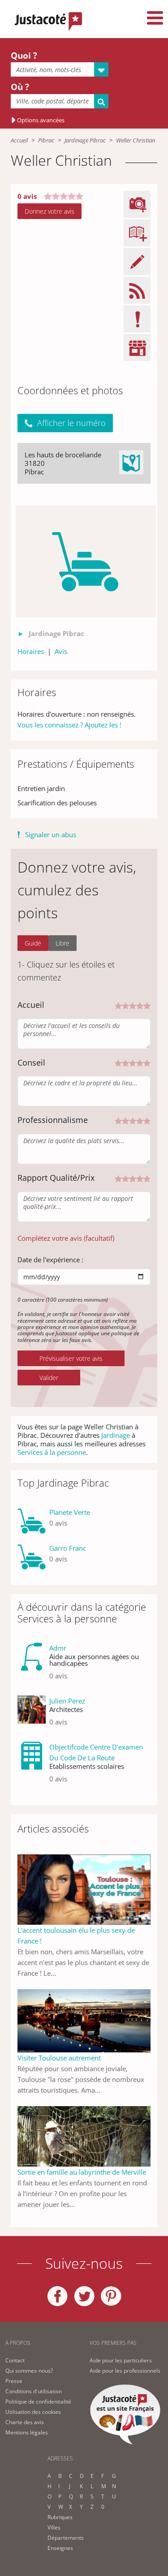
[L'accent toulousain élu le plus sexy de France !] (84, 1889)
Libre (62, 943)
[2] (125, 1005)
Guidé (33, 943)
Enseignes (60, 2548)
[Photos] (86, 561)
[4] (140, 1005)
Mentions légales (27, 2432)
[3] (133, 1005)
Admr (58, 1648)
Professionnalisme (53, 1120)
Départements (66, 2538)
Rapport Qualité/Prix (56, 1178)
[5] (147, 1005)
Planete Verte (70, 1512)
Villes (54, 2527)
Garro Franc (68, 1548)
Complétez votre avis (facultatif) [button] (66, 1238)
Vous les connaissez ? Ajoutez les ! (69, 725)
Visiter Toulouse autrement (59, 2058)
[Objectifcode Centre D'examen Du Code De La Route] (32, 1766)
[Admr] (32, 1665)
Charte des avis (25, 2422)
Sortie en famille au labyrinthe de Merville (82, 2172)
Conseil (31, 1062)
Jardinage (116, 1435)
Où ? (20, 87)
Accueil (19, 140)
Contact (15, 2360)
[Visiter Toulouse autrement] (84, 2020)
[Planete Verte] (32, 1521)
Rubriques (60, 2517)
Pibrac (46, 140)
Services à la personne (52, 1452)
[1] (118, 1005)
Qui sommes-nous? (29, 2371)
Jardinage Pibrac (85, 140)
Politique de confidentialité (38, 2402)
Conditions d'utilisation (34, 2391)
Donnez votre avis (50, 211)
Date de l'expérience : (50, 1260)
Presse (14, 2381)
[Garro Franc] (32, 1557)
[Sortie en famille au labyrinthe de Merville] (84, 2136)
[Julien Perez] (32, 1715)
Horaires (31, 651)
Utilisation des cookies (33, 2412)
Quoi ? (24, 56)
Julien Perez (67, 1701)
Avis (61, 651)
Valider (49, 1378)
